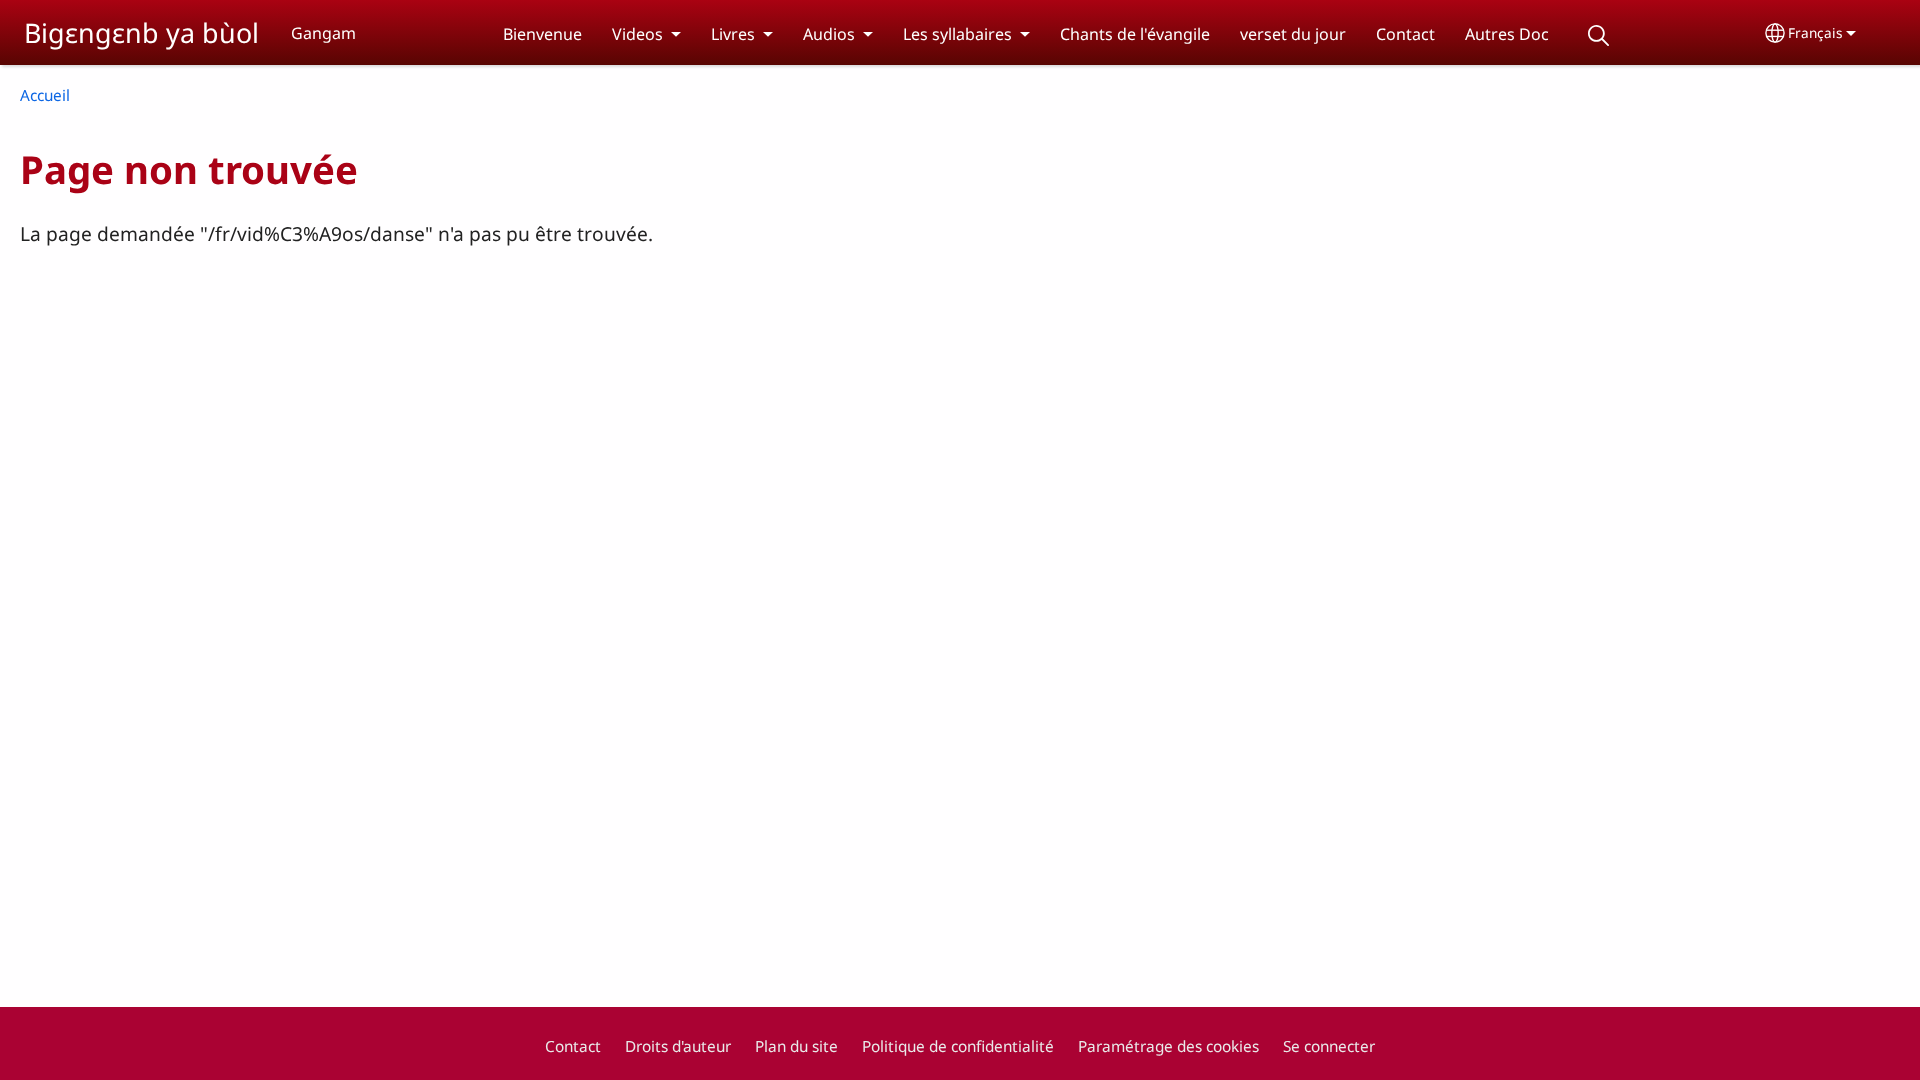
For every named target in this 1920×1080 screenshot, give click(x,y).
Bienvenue (542, 34)
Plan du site (796, 1046)
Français (1815, 32)
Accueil (45, 95)
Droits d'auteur (678, 1046)
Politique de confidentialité (958, 1046)
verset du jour (1293, 34)
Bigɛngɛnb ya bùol (141, 32)
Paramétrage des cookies (1168, 1046)
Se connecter (1329, 1046)
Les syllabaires (957, 34)
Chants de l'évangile (1135, 34)
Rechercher (1599, 35)
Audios (829, 34)
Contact (1405, 34)
